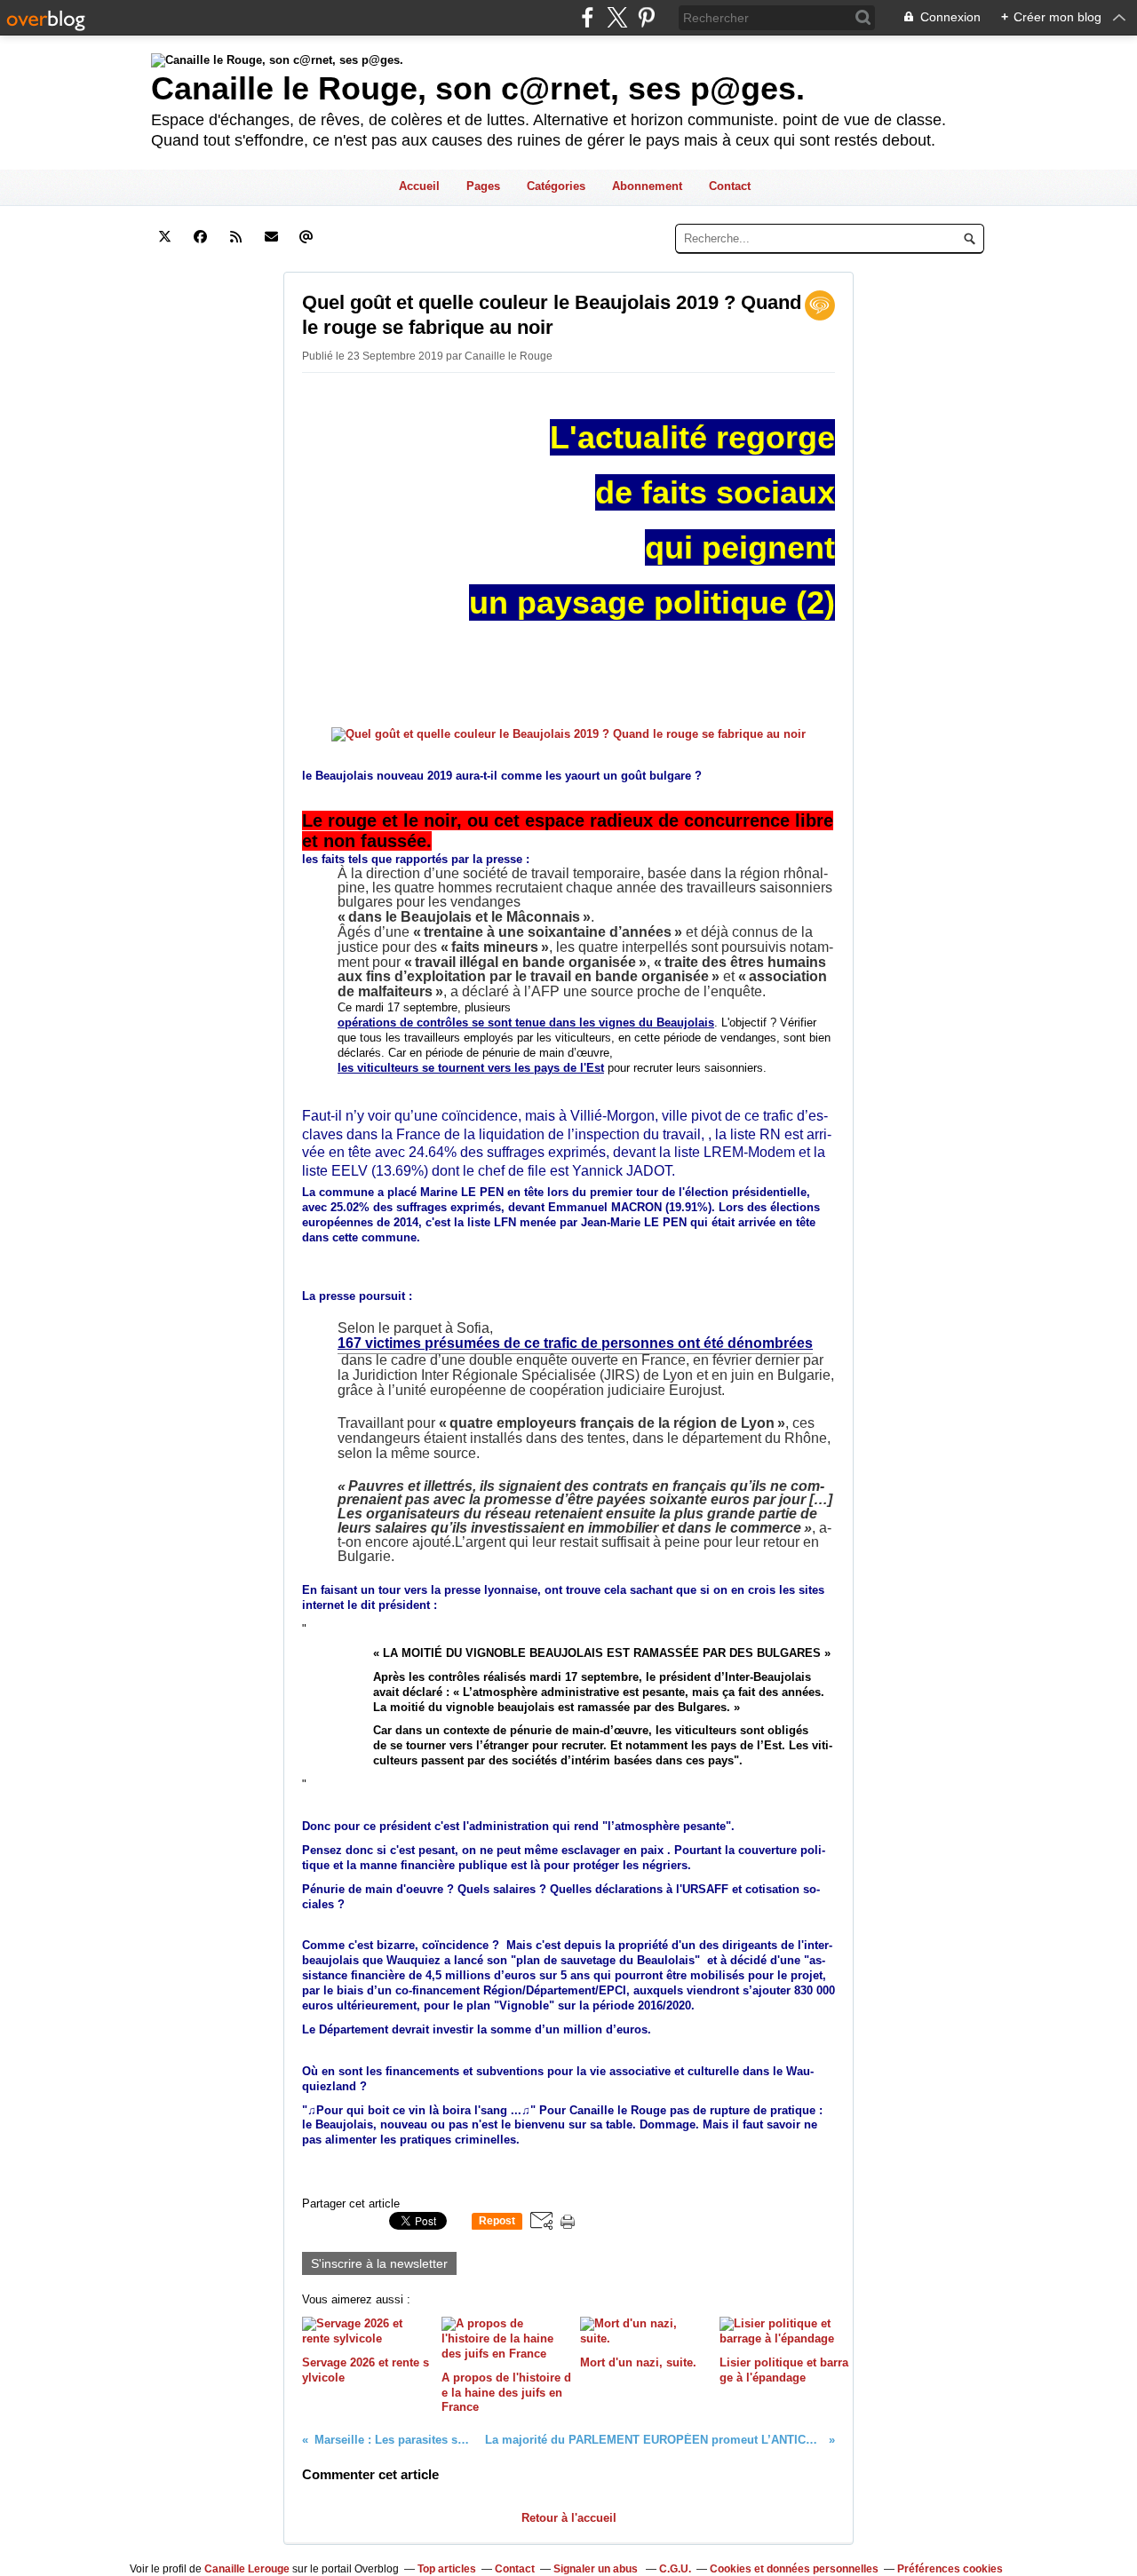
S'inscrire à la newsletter (379, 2263)
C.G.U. (675, 2569)
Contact (730, 186)
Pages (483, 186)
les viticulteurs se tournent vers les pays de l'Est (471, 1068)
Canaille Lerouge (247, 2569)
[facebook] (588, 17)
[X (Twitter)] (617, 17)
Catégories (556, 186)
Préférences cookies (950, 2569)
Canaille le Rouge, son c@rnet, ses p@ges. (478, 88)
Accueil (419, 186)
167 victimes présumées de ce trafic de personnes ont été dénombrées (575, 1343)
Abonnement (647, 186)
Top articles (447, 2569)
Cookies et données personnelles (794, 2569)
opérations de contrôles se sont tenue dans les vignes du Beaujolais (526, 1022)
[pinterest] (646, 17)
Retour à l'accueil (569, 2518)
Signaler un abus (597, 2569)
